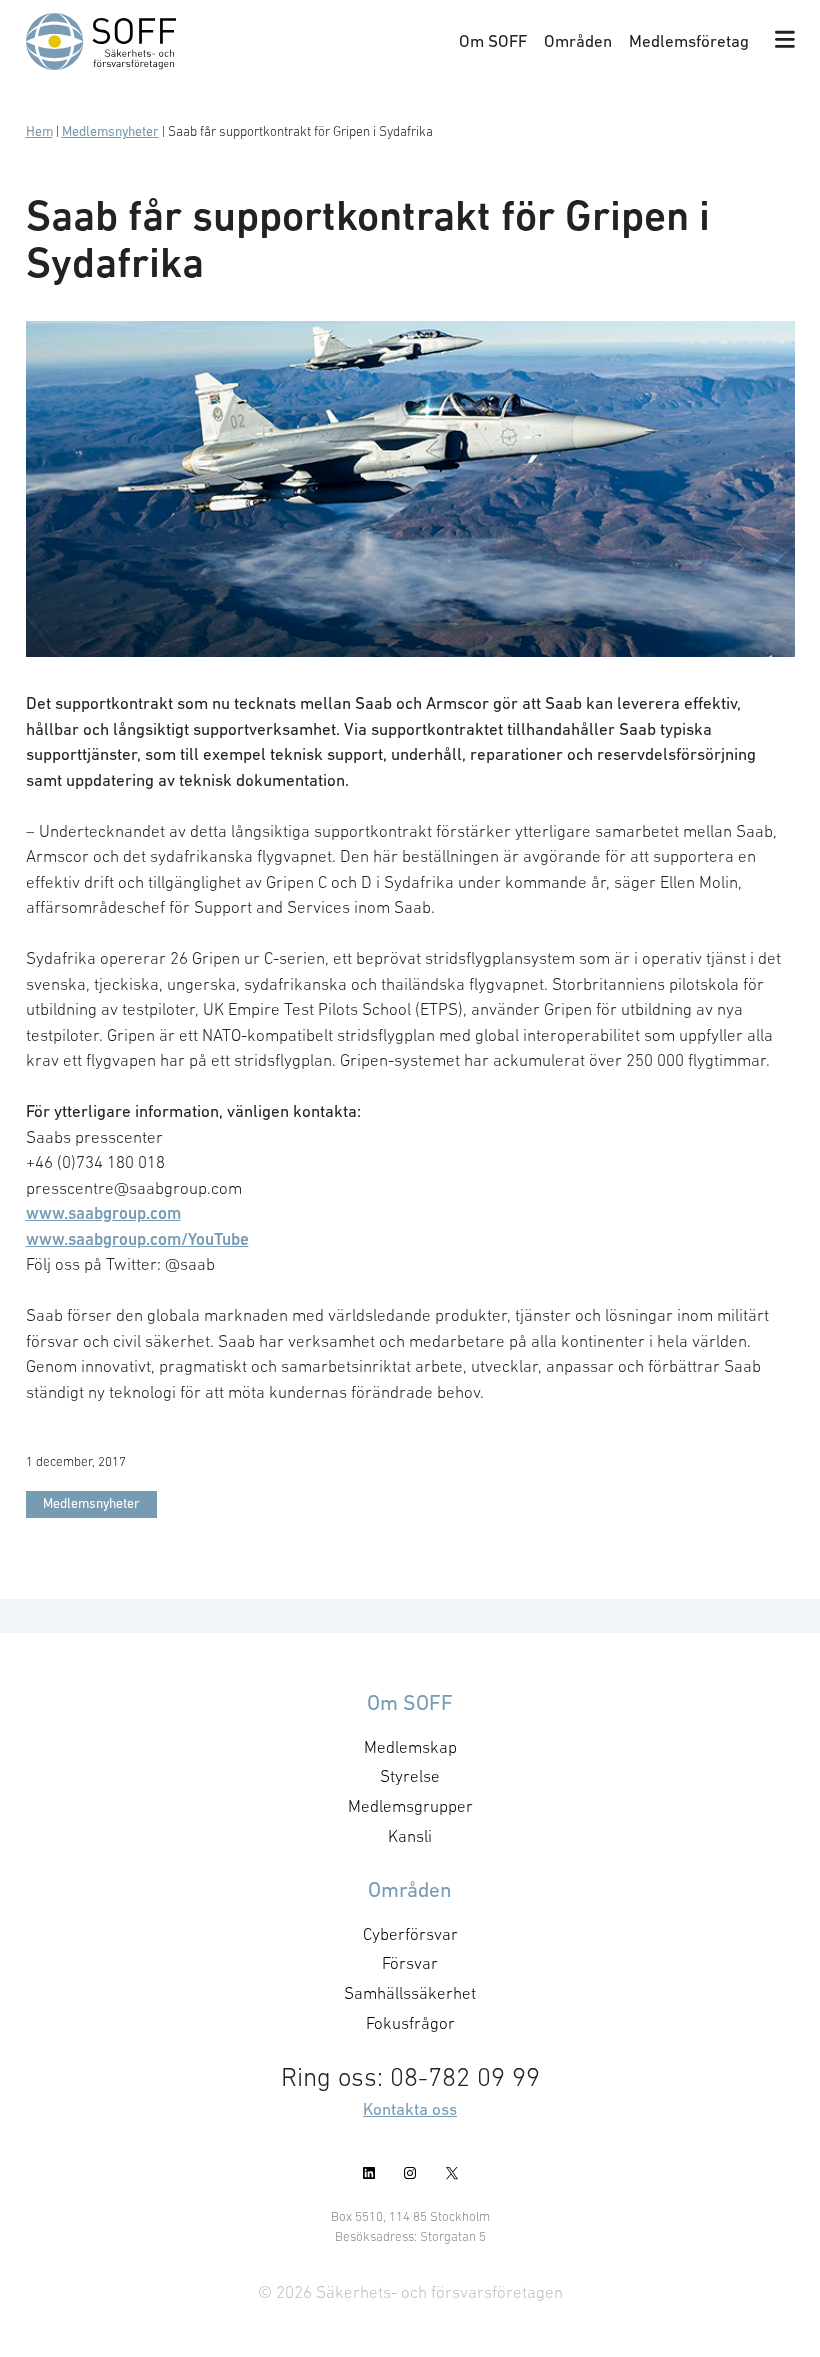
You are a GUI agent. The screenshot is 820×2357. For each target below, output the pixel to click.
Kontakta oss (410, 2109)
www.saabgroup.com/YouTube (137, 1239)
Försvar (410, 1963)
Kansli (410, 1836)
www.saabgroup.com (103, 1213)
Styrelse (410, 1776)
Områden (578, 41)
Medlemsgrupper (410, 1806)
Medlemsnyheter (110, 131)
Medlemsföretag (689, 41)
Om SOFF (493, 41)
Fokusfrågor (410, 2023)
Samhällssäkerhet (410, 1993)
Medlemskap (410, 1747)
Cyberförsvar (410, 1934)
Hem (39, 131)
